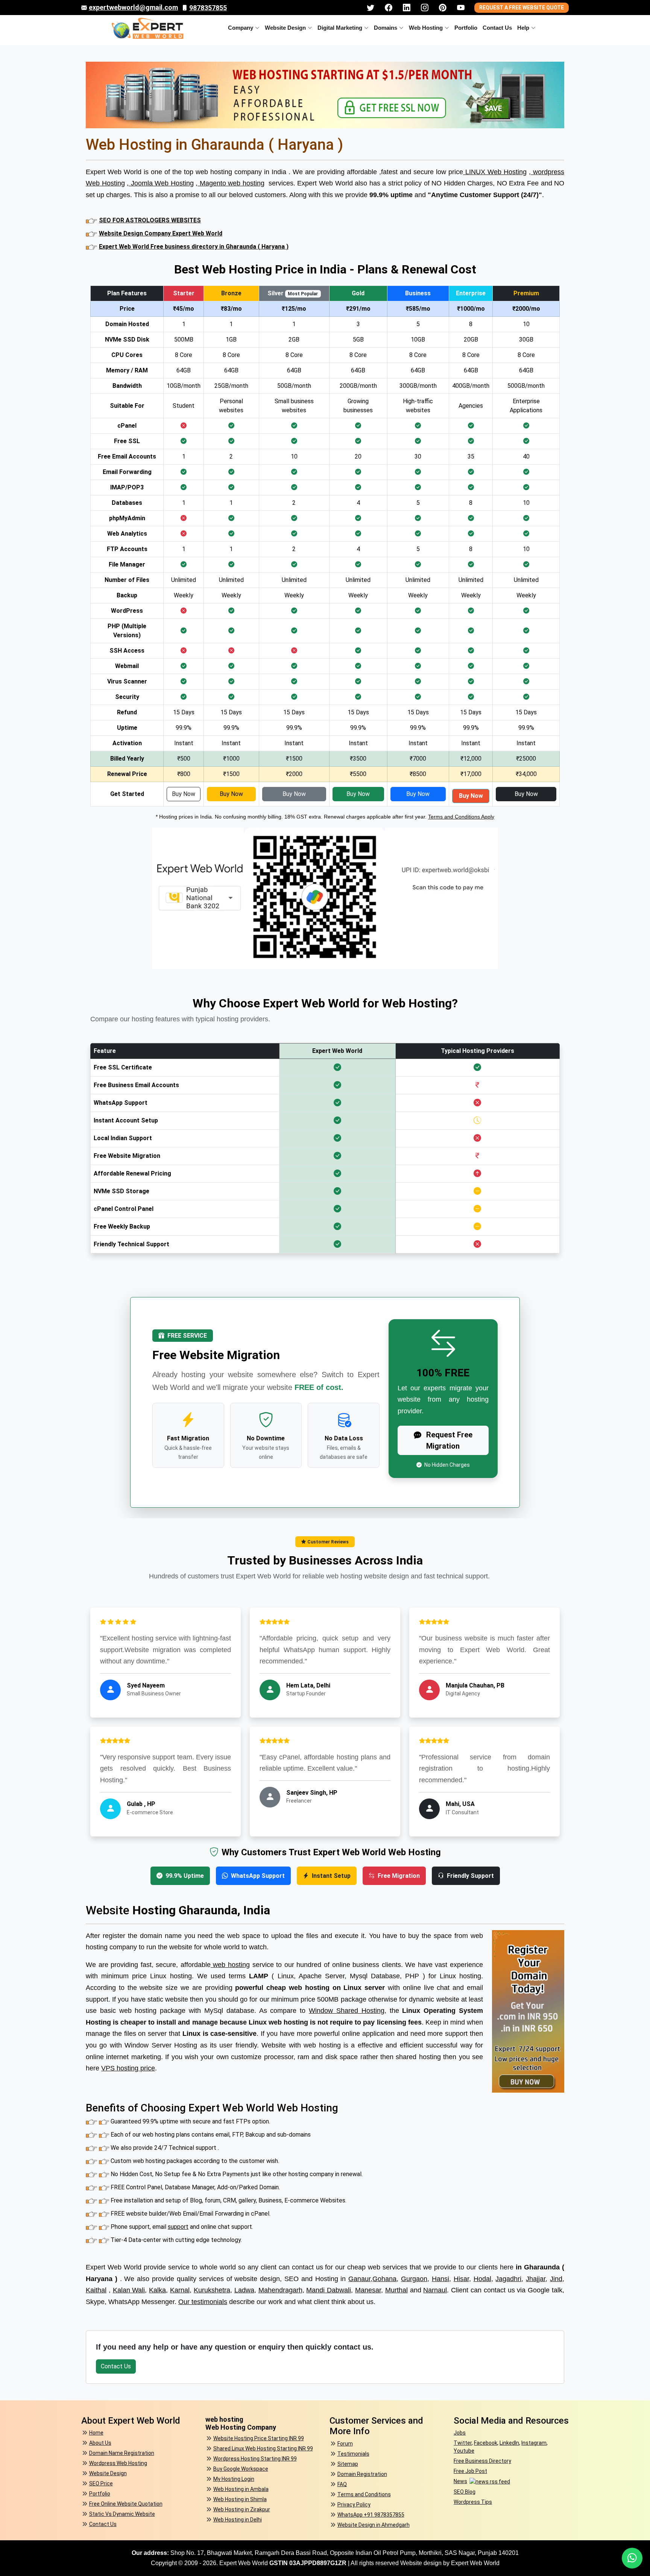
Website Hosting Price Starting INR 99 (259, 2438)
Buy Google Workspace (241, 2469)
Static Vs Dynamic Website (122, 2514)
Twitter (463, 2443)
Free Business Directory (482, 2461)
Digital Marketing (340, 28)
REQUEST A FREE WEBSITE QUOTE (522, 8)
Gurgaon (414, 2279)
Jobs (460, 2433)
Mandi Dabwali (329, 2290)
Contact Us (497, 28)
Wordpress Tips (473, 2502)
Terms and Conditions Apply (461, 817)
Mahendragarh (280, 2290)
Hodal (482, 2279)
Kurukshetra (212, 2290)
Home (96, 2433)
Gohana (384, 2279)
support (178, 2227)
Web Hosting (426, 28)
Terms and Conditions (364, 2494)
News (460, 2481)
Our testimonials (203, 2302)
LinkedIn (509, 2443)
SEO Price (101, 2483)
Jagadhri (508, 2279)
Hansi (440, 2279)
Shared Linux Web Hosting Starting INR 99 (263, 2448)
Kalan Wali (129, 2290)
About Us (100, 2443)
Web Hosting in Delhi (238, 2520)
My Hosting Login (234, 2479)
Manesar (368, 2290)
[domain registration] (528, 2011)
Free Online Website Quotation (126, 2504)
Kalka (157, 2290)
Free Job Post (470, 2471)
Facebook (486, 2443)
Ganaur (359, 2279)
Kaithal (96, 2290)
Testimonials (353, 2454)
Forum (345, 2444)
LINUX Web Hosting (495, 172)
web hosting (230, 1965)
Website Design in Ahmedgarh (374, 2525)
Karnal (180, 2290)
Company (241, 28)
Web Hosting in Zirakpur (242, 2509)
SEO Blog (465, 2492)
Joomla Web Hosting (161, 183)
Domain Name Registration (122, 2453)
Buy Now (184, 794)
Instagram (534, 2443)
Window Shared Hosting (347, 2011)
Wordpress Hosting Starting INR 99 (255, 2459)
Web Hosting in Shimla (240, 2499)
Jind (556, 2279)
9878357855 (208, 8)
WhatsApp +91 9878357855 (371, 2515)
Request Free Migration (448, 1440)
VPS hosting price (128, 2068)
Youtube (464, 2451)
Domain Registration (362, 2474)
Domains (386, 28)
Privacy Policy (354, 2505)
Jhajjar (536, 2279)
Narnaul (435, 2290)
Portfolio (466, 28)
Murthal (396, 2290)
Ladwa (244, 2290)
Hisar (461, 2279)
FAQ (342, 2484)
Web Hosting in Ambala (241, 2489)
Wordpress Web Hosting (118, 2463)
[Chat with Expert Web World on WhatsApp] (632, 2558)
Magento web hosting (231, 183)
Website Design (285, 28)
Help (523, 28)
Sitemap (348, 2464)
